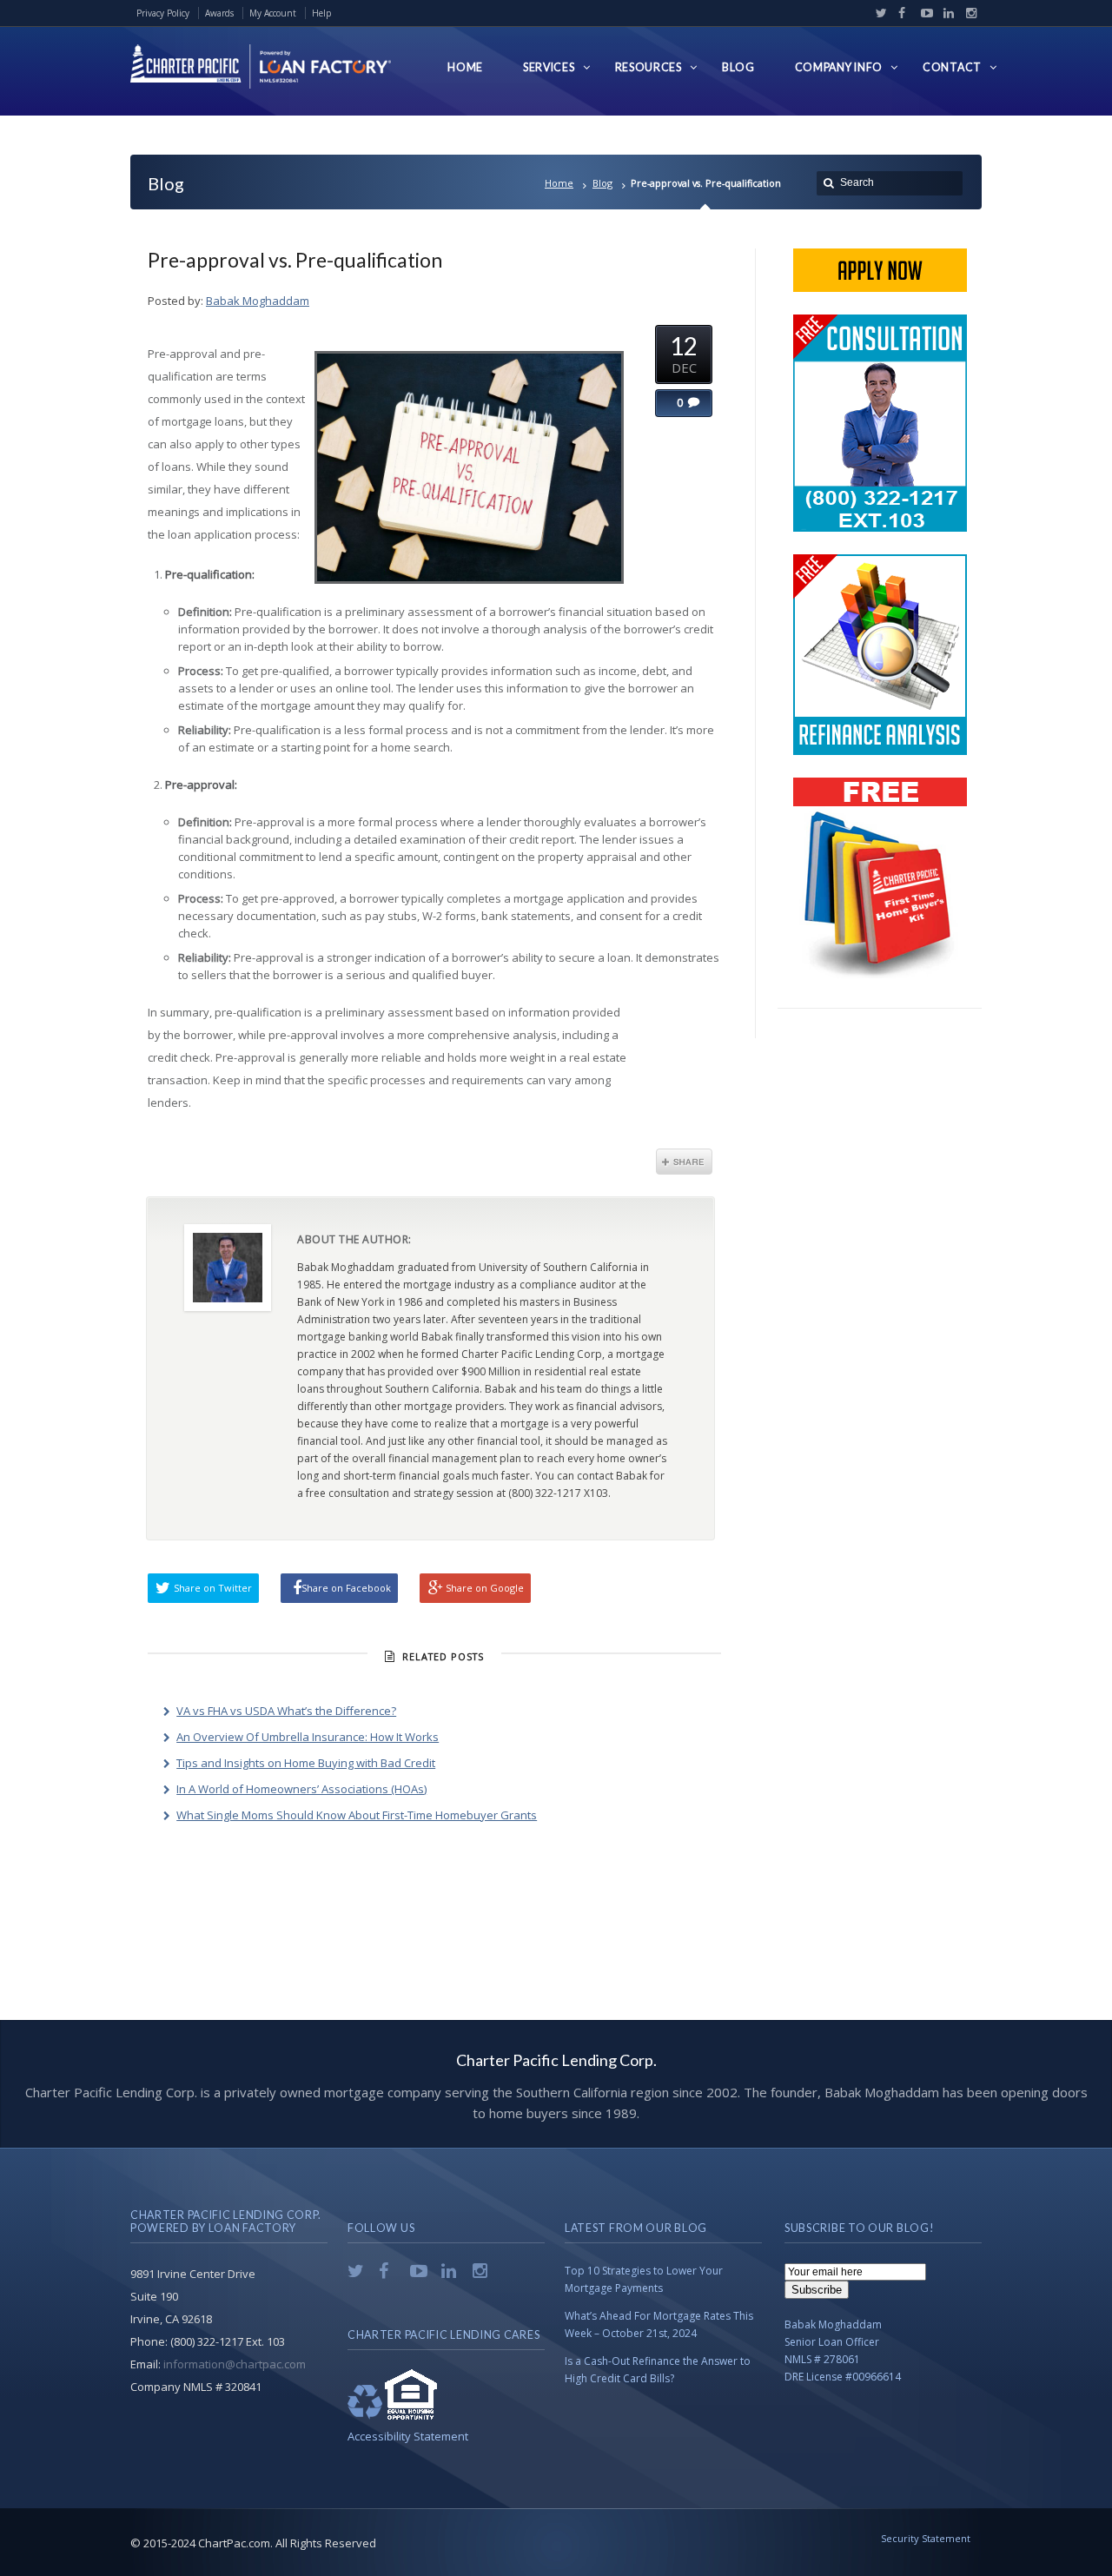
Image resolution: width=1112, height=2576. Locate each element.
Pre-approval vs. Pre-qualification (295, 260)
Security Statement (926, 2538)
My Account (273, 13)
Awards (219, 13)
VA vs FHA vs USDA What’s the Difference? (286, 1711)
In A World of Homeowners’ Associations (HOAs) (301, 1789)
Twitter (877, 13)
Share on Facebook (346, 1588)
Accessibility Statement (408, 2436)
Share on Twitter (213, 1588)
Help (321, 13)
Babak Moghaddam (258, 301)
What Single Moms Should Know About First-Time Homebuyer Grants (357, 1815)
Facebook (900, 13)
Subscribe (817, 2290)
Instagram (967, 13)
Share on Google (485, 1588)
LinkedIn (945, 13)
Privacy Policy (163, 13)
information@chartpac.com (235, 2364)
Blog (602, 183)
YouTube (923, 13)
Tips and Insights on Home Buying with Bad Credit (306, 1763)
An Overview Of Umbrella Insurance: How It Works (308, 1737)
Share (684, 1162)
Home (559, 183)
